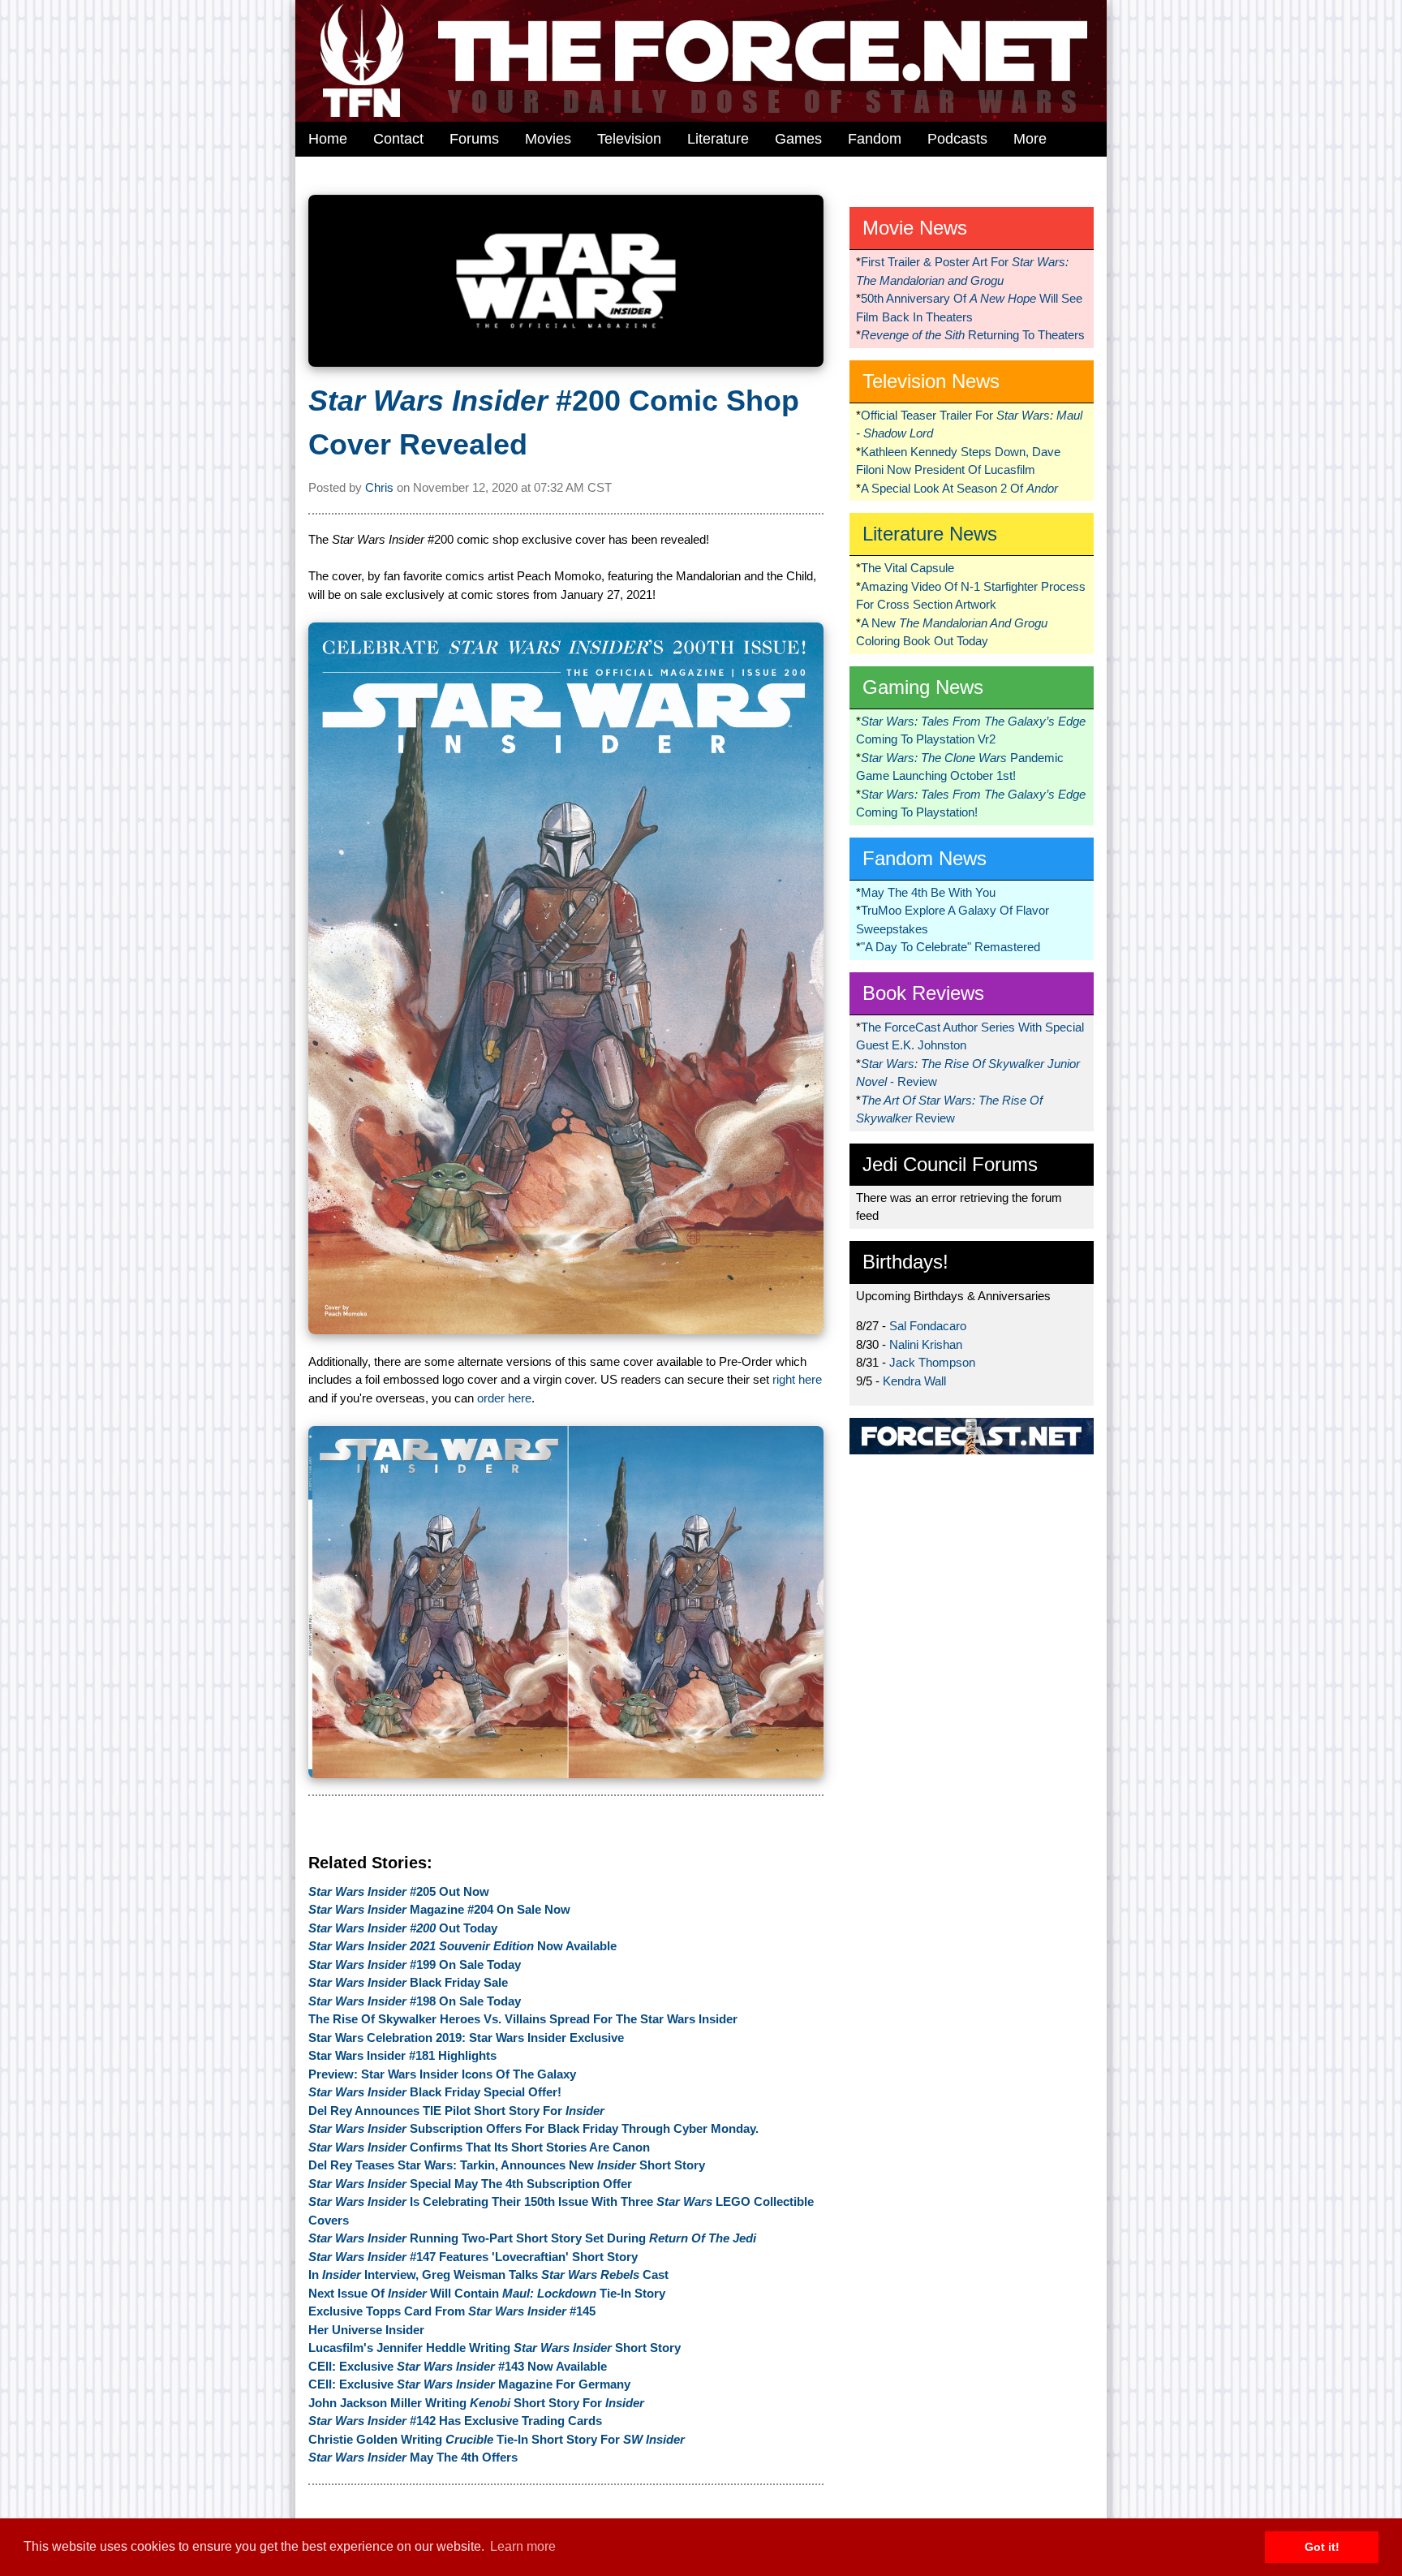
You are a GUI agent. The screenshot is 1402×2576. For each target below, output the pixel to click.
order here (504, 1398)
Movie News (915, 228)
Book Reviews (923, 993)
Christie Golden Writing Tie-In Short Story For (497, 2439)
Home (328, 139)
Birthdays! (905, 1262)
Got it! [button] (1322, 2547)
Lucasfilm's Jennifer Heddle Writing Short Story (495, 2348)
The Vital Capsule (907, 568)
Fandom (875, 139)
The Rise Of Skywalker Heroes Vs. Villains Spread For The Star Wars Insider (523, 2019)
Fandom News (925, 858)
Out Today (403, 1928)
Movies (548, 139)
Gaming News (923, 687)
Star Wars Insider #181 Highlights (402, 2055)
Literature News (930, 534)
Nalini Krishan (926, 1344)
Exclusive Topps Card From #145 (452, 2311)
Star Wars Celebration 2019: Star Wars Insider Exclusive (466, 2038)
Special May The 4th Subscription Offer (470, 2184)
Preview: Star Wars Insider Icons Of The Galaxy (442, 2074)
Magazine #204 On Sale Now (439, 1909)
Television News (931, 381)
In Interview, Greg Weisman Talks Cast (488, 2274)
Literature (718, 139)
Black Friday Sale (408, 1982)
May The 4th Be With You (928, 892)
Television (629, 139)
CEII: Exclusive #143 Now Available (458, 2366)
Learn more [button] (523, 2546)
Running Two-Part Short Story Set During (532, 2238)
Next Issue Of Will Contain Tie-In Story (487, 2293)
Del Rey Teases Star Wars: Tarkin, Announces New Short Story (507, 2165)
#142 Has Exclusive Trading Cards (455, 2421)
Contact (398, 139)
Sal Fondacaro (928, 1326)
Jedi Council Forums (950, 1164)
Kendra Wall (914, 1381)
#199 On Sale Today (415, 1964)
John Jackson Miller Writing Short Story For (476, 2403)
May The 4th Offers (413, 2457)
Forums (474, 139)
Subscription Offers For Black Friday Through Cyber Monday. (533, 2128)
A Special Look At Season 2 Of (959, 488)
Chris (379, 487)
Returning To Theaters (973, 335)
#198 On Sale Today (415, 2001)
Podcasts (957, 139)
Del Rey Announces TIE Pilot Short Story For (456, 2111)
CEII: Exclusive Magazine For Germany (469, 2384)
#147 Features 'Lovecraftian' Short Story (473, 2257)
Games (798, 139)
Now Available (462, 1946)
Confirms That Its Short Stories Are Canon (479, 2147)
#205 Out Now (399, 1891)
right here (797, 1379)
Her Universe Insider (366, 2330)
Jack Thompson (932, 1362)
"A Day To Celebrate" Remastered (950, 947)
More (1030, 139)
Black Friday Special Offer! (435, 2092)
